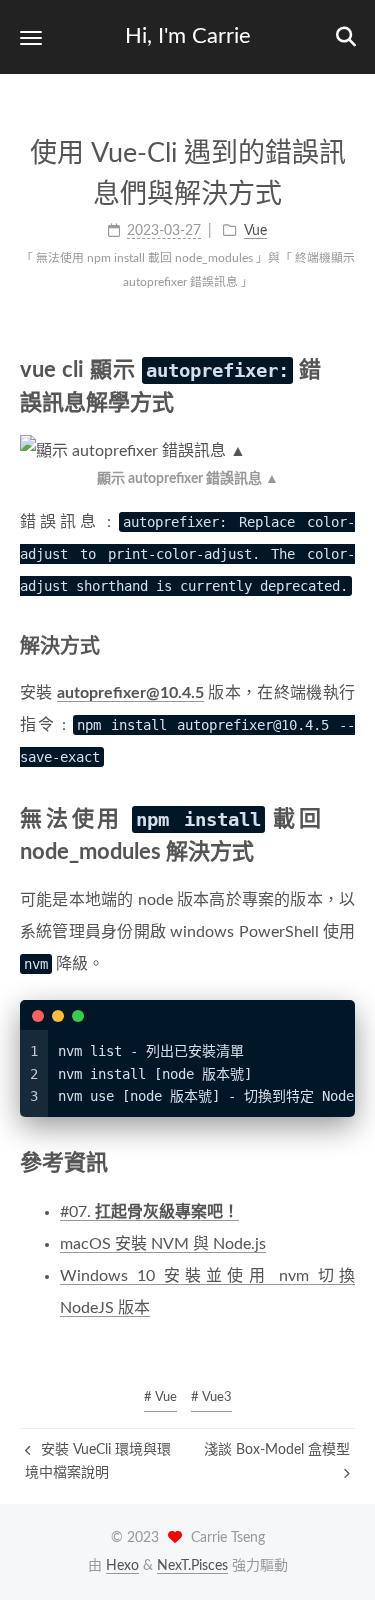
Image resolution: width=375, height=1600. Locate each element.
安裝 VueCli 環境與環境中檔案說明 (98, 1461)
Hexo (122, 1566)
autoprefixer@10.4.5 (130, 693)
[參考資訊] (343, 1162)
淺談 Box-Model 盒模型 (277, 1450)
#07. (149, 1212)
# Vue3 (211, 1397)
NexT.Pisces (192, 1566)
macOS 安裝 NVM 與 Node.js (163, 1244)
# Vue (160, 1397)
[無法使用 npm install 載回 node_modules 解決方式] (343, 818)
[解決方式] (344, 645)
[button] (31, 37)
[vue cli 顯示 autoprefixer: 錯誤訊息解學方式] (343, 369)
